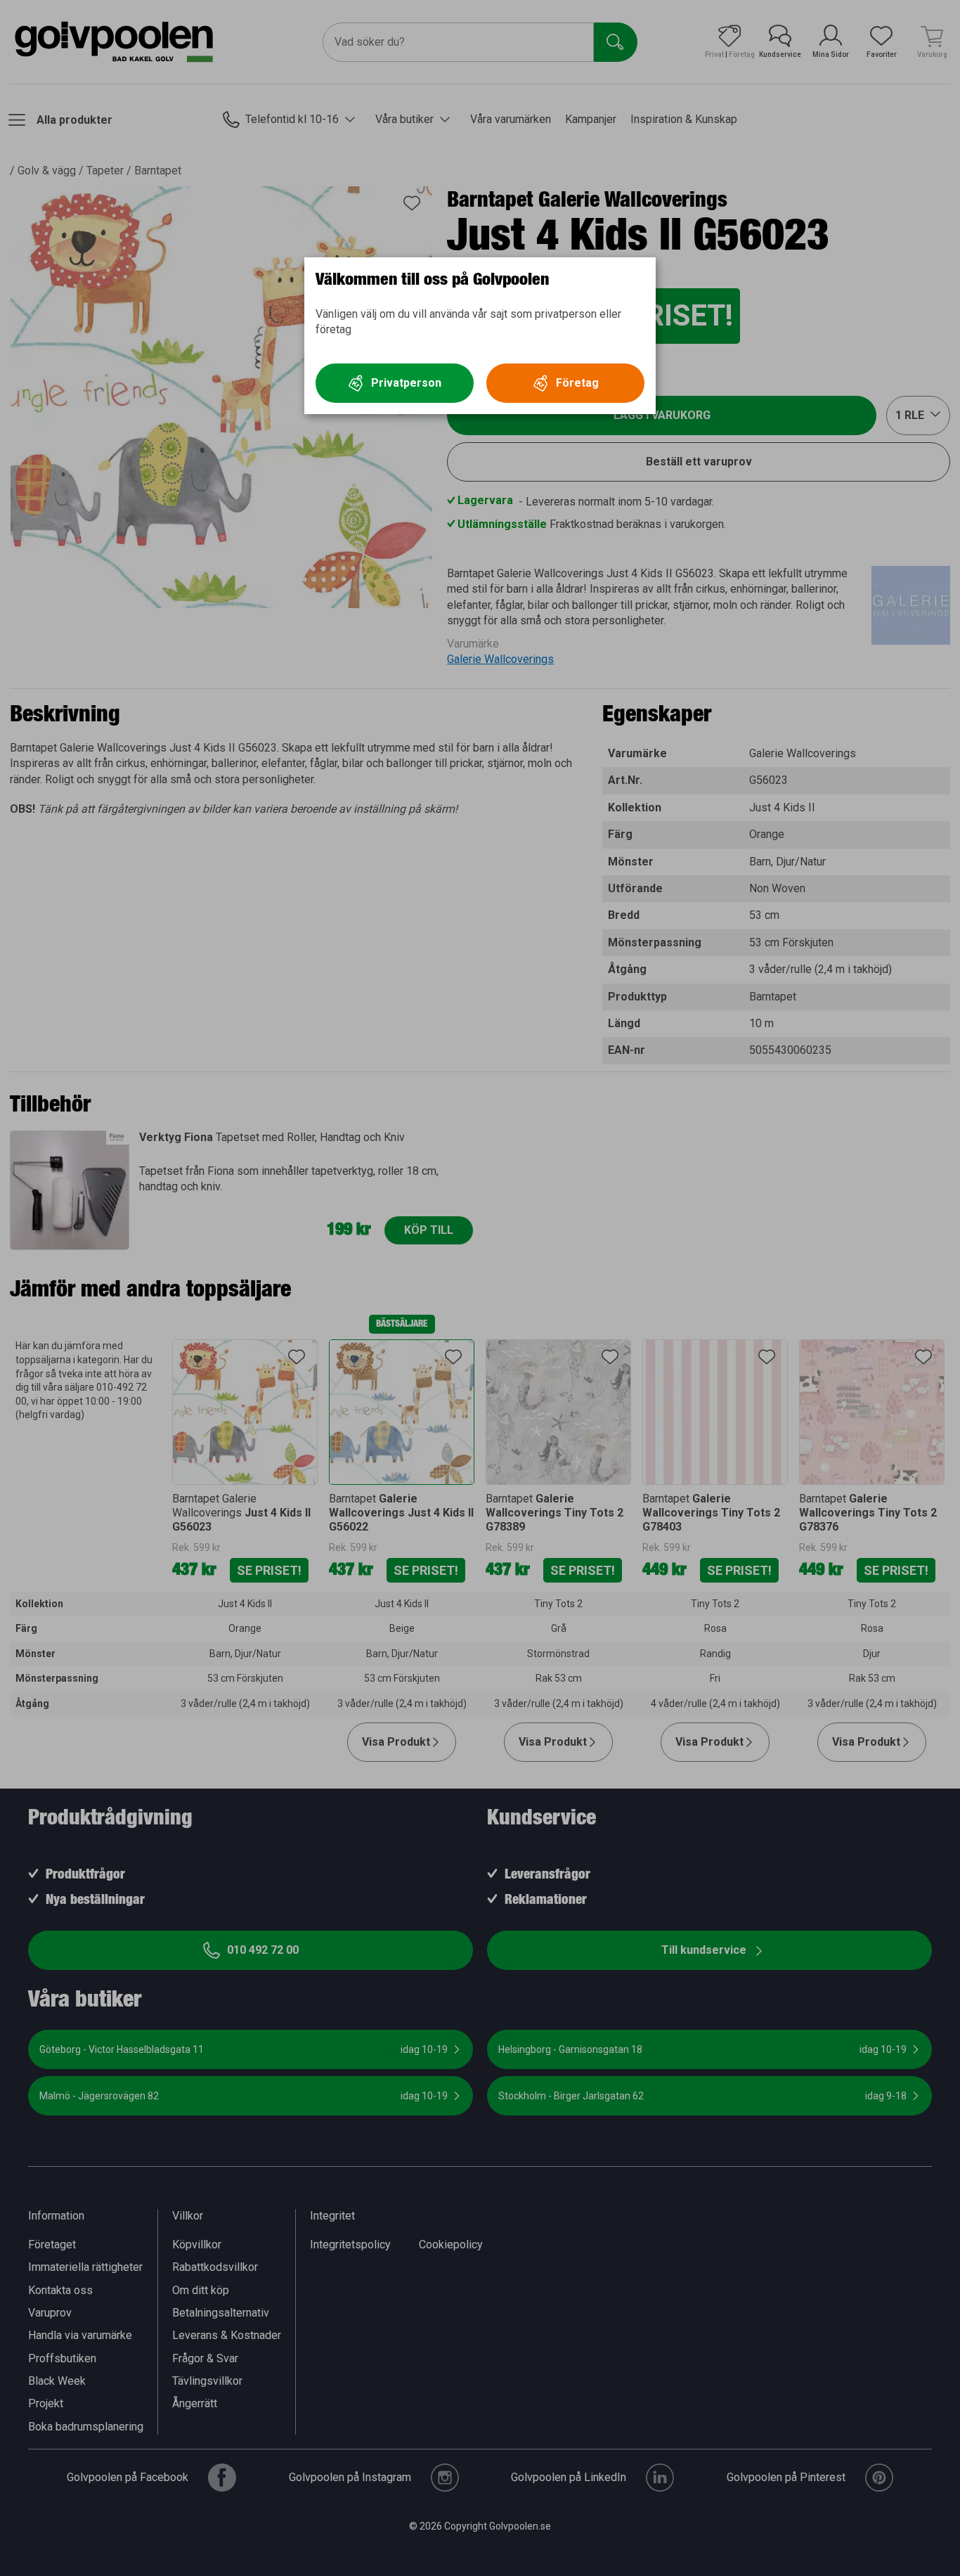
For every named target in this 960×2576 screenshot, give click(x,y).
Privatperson (406, 383)
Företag (577, 383)
